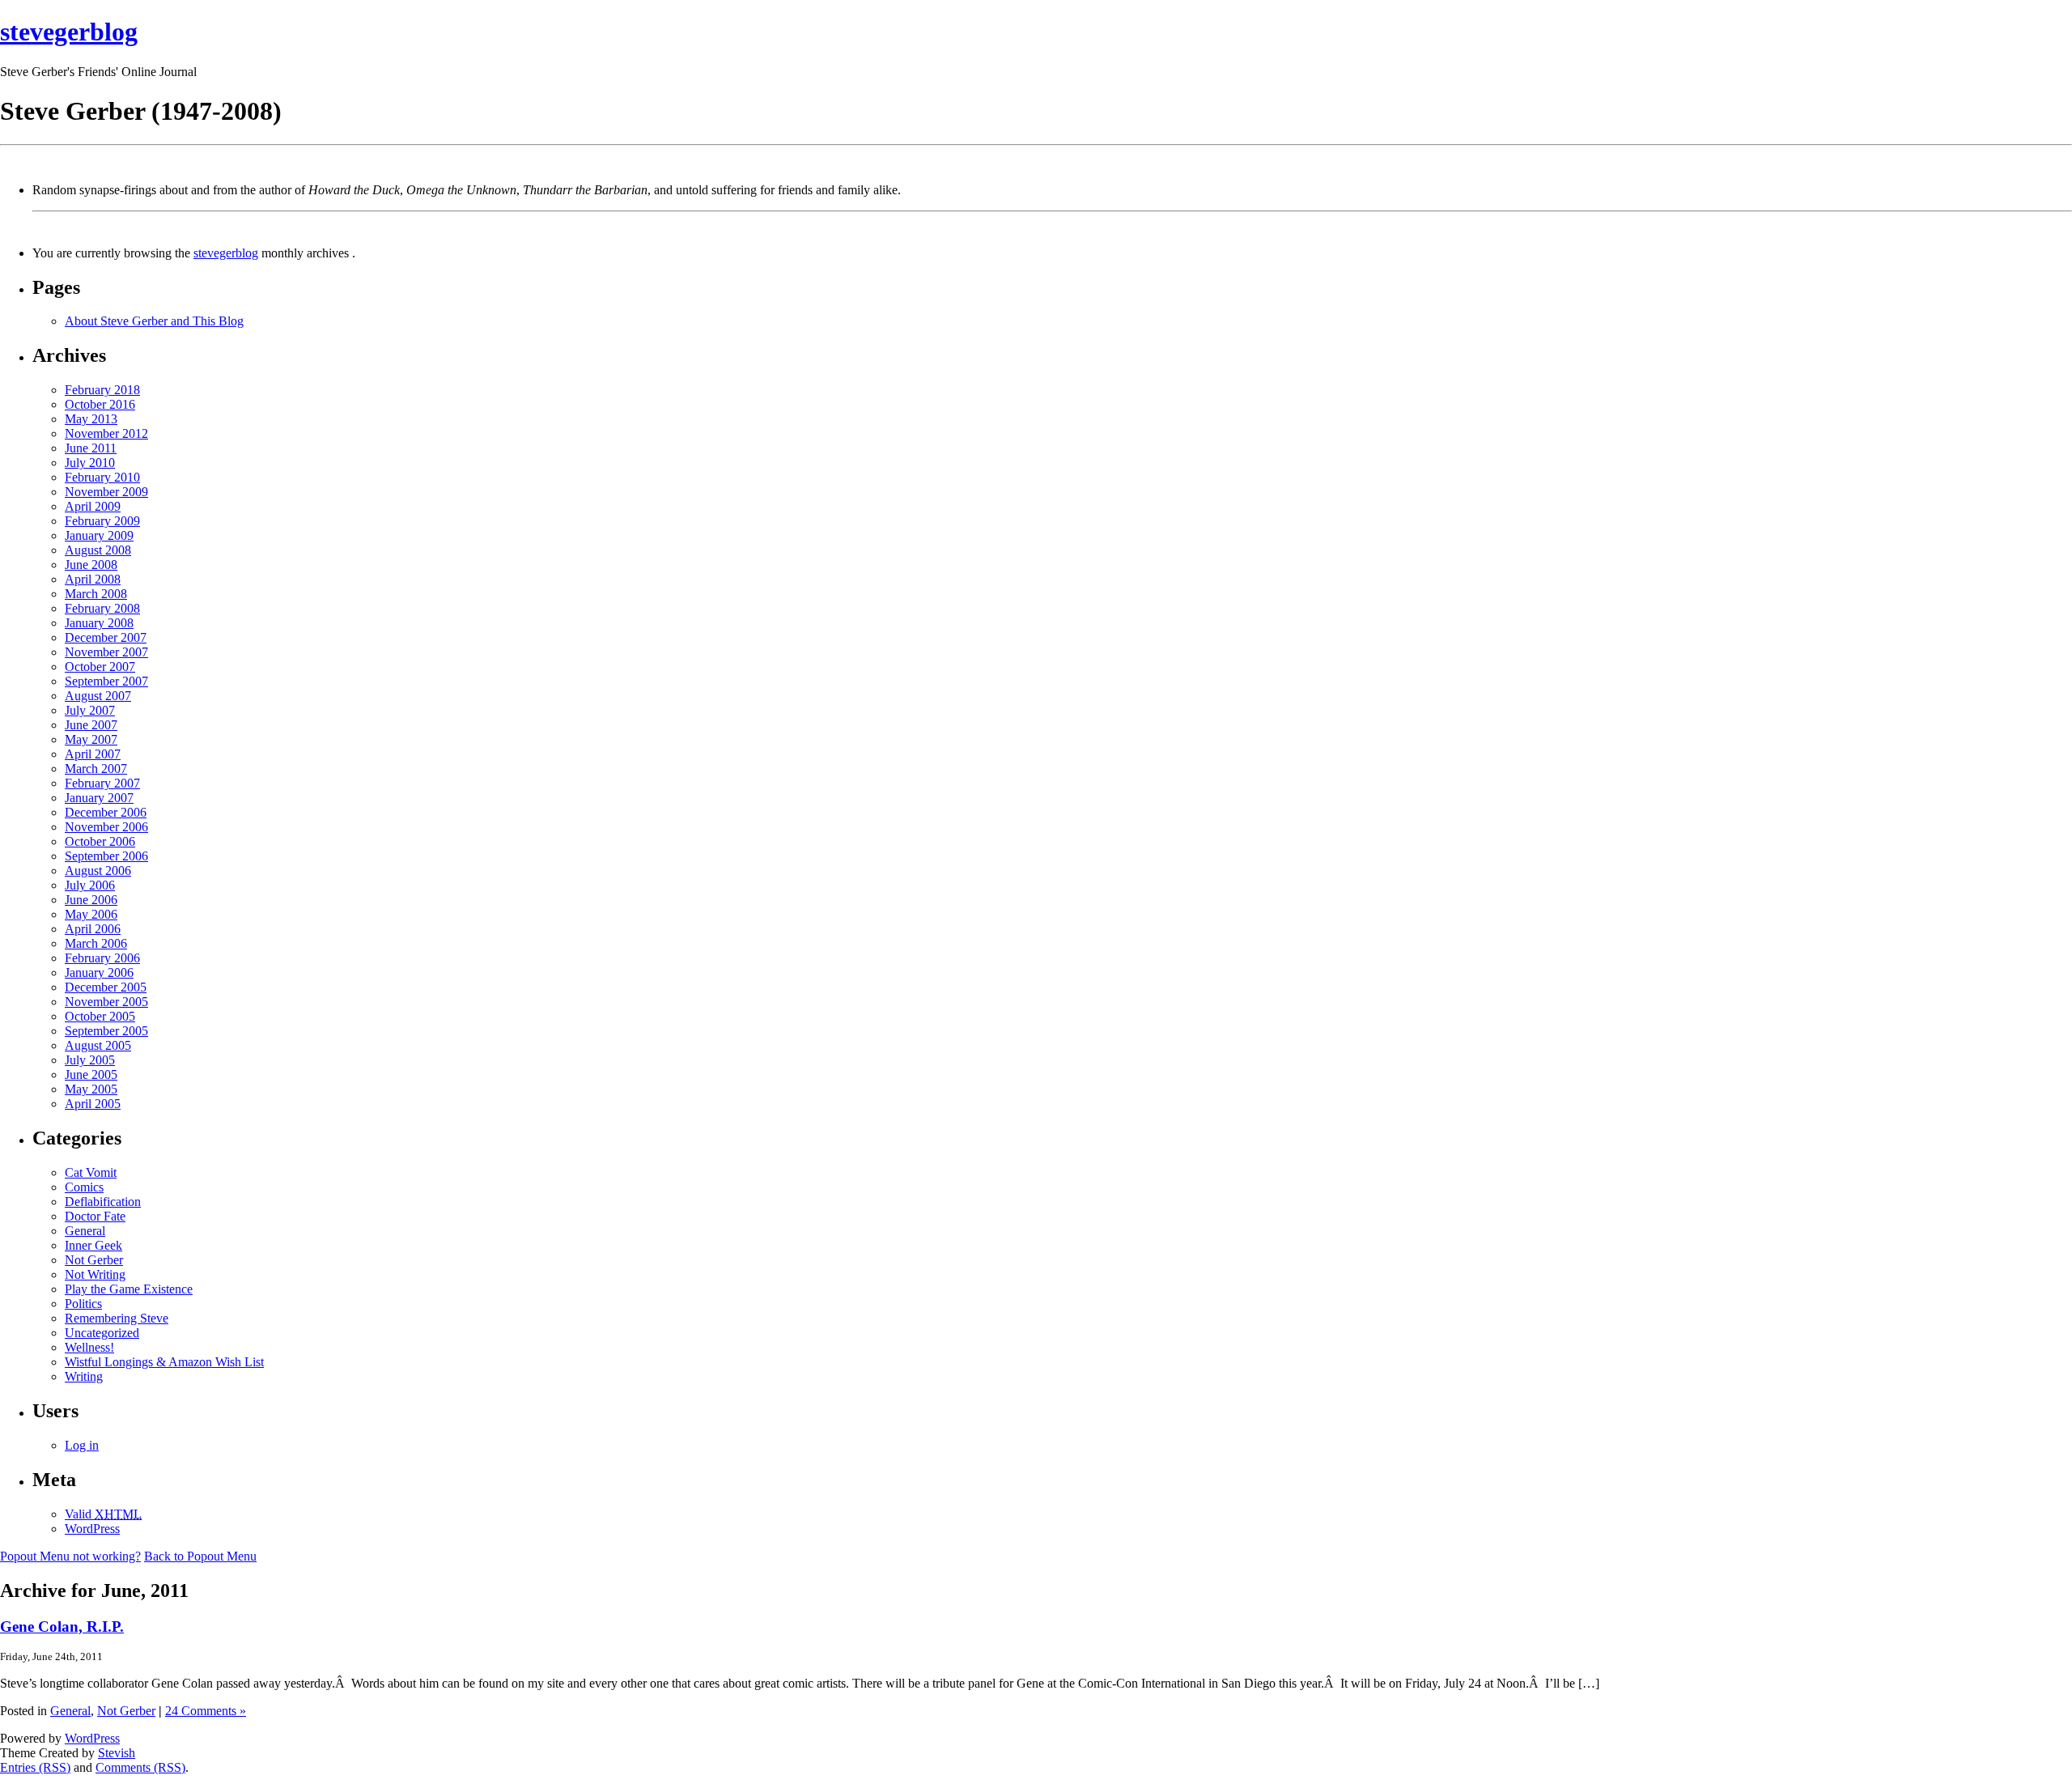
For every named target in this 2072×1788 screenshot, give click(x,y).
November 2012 (106, 433)
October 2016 (100, 404)
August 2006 (98, 871)
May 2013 (91, 419)
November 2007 (106, 652)
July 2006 (90, 885)
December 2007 (106, 637)
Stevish (117, 1753)
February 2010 (102, 477)
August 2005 (98, 1045)
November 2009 (106, 492)
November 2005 (106, 1002)
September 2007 (106, 681)
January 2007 (99, 798)
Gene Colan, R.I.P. (62, 1627)
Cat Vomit (91, 1172)
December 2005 (106, 987)
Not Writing (95, 1274)
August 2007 (98, 696)
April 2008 (93, 579)
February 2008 (102, 608)
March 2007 (96, 769)
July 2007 (90, 710)
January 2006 (99, 973)
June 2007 (91, 725)
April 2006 (93, 929)
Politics (83, 1304)
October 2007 (100, 667)
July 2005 (90, 1060)
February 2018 (102, 390)
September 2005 (106, 1031)
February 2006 (102, 958)
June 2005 (91, 1074)
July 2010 (90, 463)
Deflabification (103, 1202)
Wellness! (89, 1347)
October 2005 (100, 1016)
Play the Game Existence (129, 1289)
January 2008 (99, 623)
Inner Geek (93, 1245)
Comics (84, 1187)
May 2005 (91, 1089)
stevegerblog (69, 32)
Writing (84, 1376)
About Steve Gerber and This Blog (154, 321)
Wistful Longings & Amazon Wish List (164, 1362)
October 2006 (100, 841)
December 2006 (106, 812)
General (85, 1231)
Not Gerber (94, 1260)
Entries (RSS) (35, 1767)
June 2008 (91, 565)
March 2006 (96, 943)
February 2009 (102, 521)
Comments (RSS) (140, 1767)
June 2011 (91, 448)
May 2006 (91, 914)
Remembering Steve (117, 1318)
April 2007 (93, 754)
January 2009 (99, 535)
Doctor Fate (95, 1216)
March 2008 (96, 594)
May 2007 (91, 739)
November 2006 (106, 827)
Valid (103, 1514)
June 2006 (91, 900)
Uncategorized (102, 1333)
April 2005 (93, 1104)
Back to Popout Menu (200, 1556)
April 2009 (93, 506)
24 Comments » (206, 1711)
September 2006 (106, 856)
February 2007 (102, 783)
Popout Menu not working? (70, 1556)
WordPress (92, 1529)
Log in (82, 1445)
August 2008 (98, 550)
